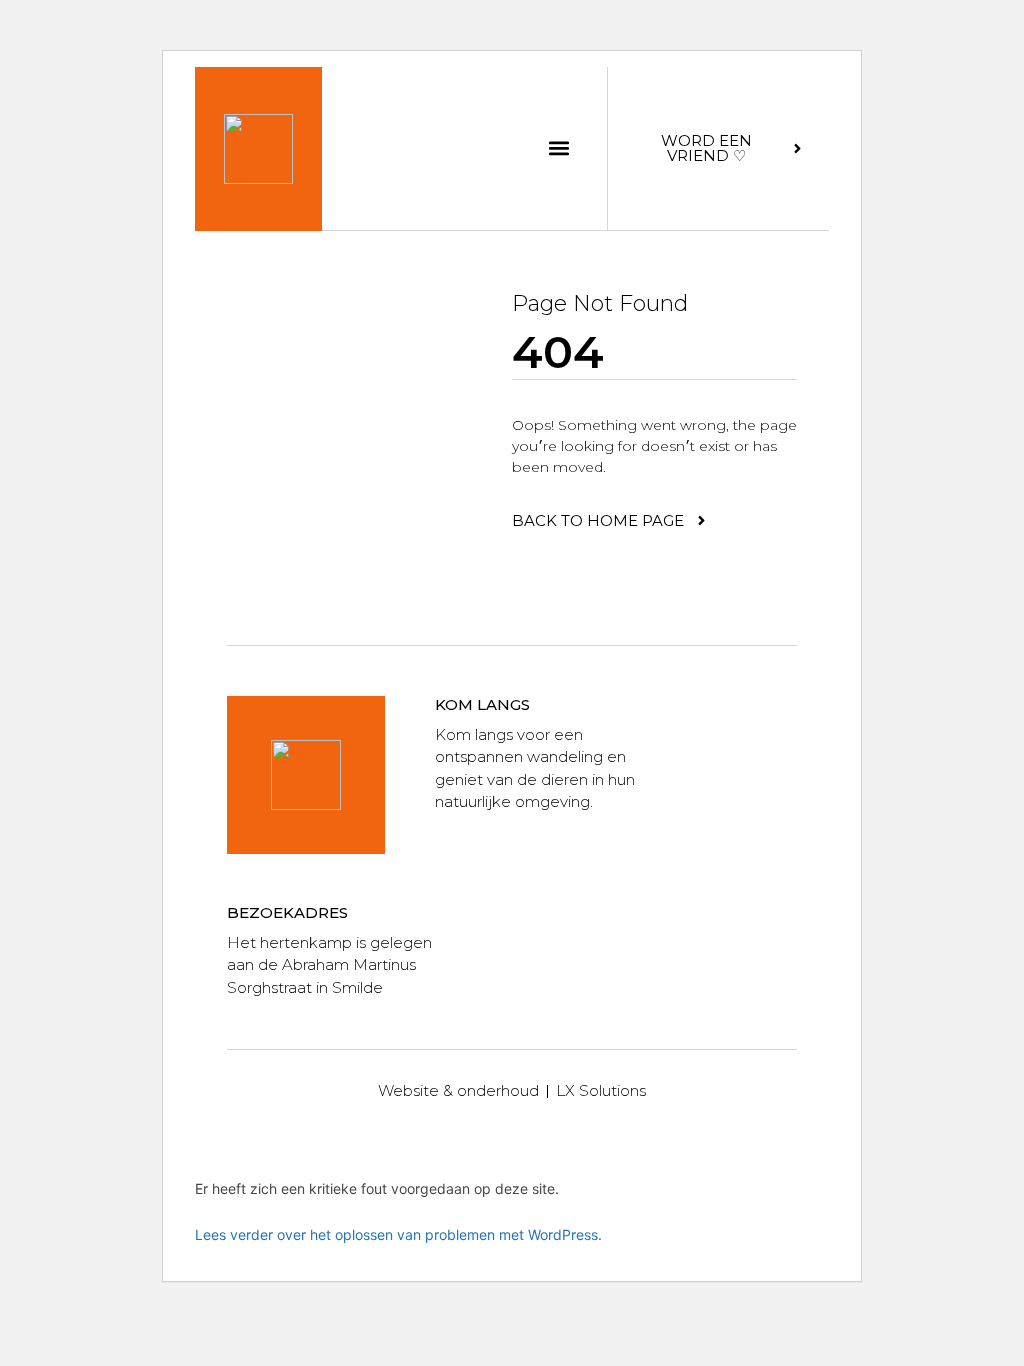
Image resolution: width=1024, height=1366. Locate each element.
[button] (558, 148)
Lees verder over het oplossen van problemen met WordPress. (398, 1234)
